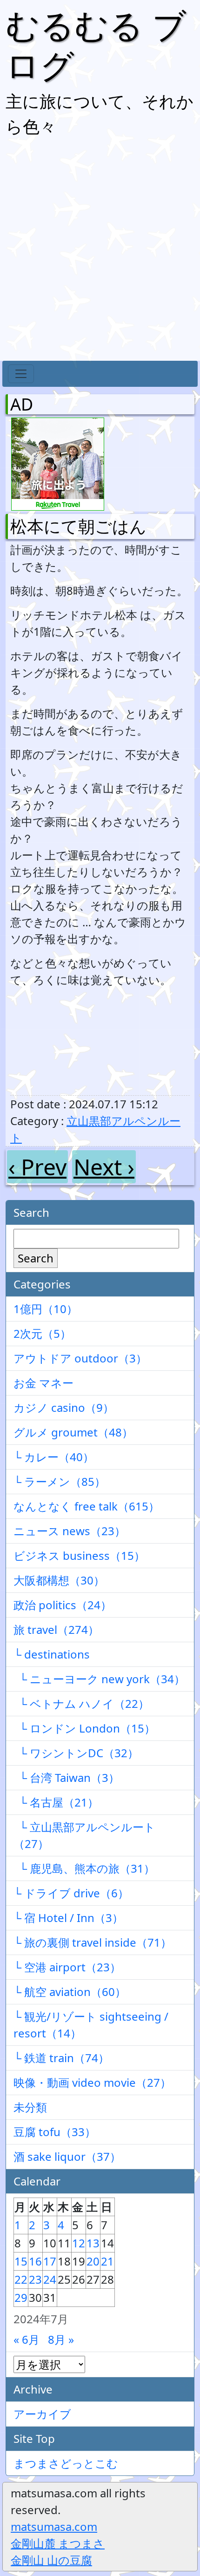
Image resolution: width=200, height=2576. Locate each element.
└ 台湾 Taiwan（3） (67, 1777)
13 (93, 2243)
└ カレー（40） (54, 1457)
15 (21, 2261)
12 (79, 2243)
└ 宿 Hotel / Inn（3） (68, 1918)
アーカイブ (42, 2414)
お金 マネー (43, 1383)
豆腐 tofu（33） (55, 2132)
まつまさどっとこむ (66, 2463)
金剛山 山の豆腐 (51, 2560)
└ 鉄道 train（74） (61, 2058)
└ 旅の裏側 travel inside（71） (93, 1942)
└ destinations (52, 1654)
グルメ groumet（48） (73, 1432)
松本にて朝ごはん (78, 526)
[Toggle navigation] (21, 374)
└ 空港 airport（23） (67, 1967)
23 (35, 2279)
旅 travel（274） (56, 1629)
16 (35, 2261)
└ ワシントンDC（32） (76, 1753)
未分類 (30, 2107)
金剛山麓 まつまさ (58, 2543)
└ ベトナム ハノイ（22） (81, 1703)
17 (50, 2261)
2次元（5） (42, 1333)
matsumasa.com (54, 2526)
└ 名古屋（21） (56, 1802)
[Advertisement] (100, 251)
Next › (104, 1167)
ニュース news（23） (70, 1531)
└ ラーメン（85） (60, 1481)
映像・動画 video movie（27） (92, 2082)
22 (21, 2279)
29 (21, 2297)
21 (107, 2261)
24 (50, 2279)
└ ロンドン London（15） (84, 1728)
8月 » (61, 2339)
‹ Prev (37, 1167)
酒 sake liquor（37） (67, 2156)
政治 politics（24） (63, 1605)
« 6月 (27, 2339)
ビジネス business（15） (79, 1555)
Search (36, 1258)
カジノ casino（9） (64, 1407)
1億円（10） (46, 1309)
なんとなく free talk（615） (87, 1506)
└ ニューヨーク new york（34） (99, 1679)
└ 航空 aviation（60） (70, 1992)
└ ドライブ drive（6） (71, 1893)
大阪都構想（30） (59, 1580)
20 (93, 2261)
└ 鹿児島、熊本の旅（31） (84, 1868)
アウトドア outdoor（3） (80, 1358)
